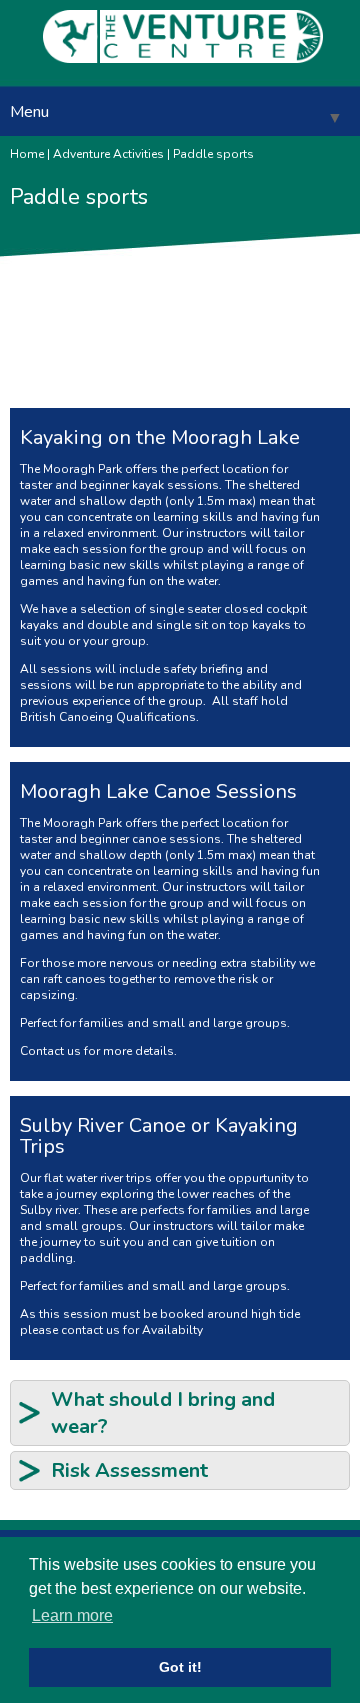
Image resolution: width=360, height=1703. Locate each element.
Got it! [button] (180, 1667)
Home (27, 154)
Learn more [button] (72, 1615)
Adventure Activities (108, 154)
